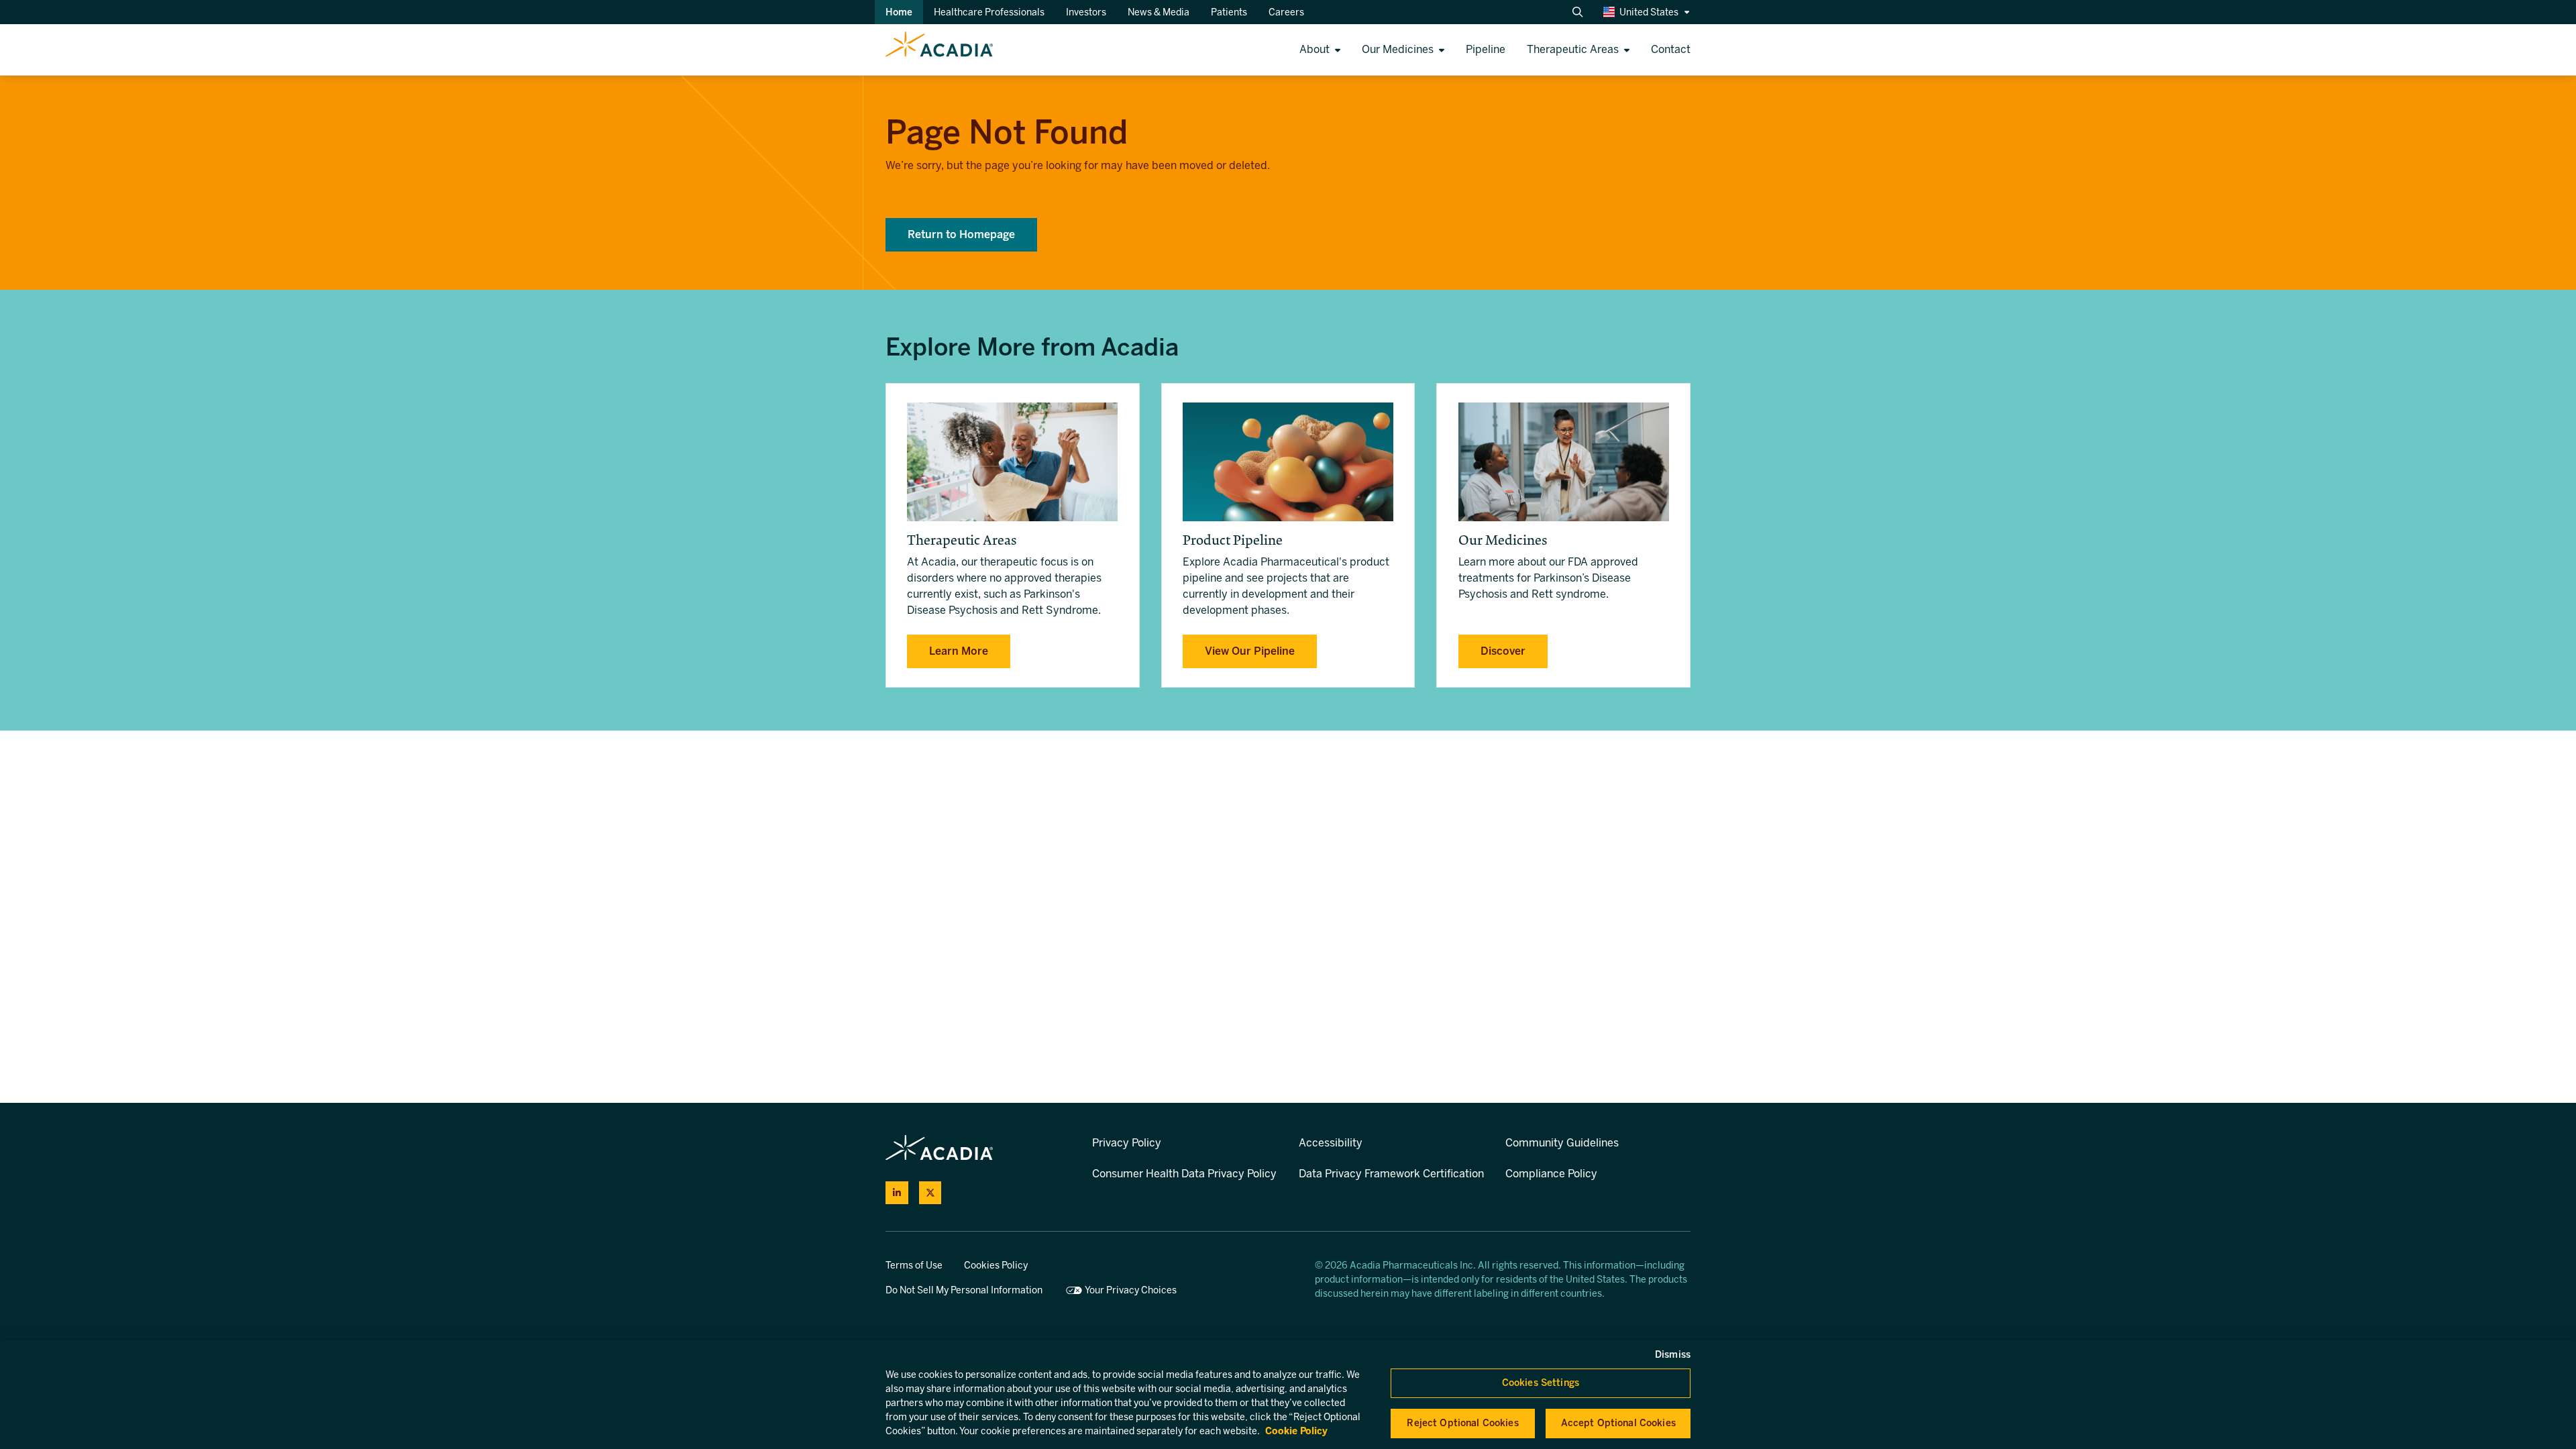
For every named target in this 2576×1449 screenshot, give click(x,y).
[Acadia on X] (930, 1193)
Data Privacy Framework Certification (1391, 1174)
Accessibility (1331, 1143)
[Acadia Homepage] (496, 50)
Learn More (959, 651)
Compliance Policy (1551, 1174)
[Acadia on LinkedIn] (897, 1193)
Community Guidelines (1562, 1143)
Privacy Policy (1127, 1143)
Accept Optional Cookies (1618, 1423)
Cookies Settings (1541, 1383)
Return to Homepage (961, 234)
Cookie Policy (1296, 1431)
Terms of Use (914, 1266)
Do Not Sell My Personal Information (964, 1290)
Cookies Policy (996, 1266)
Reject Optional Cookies (1462, 1423)
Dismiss (1673, 1355)
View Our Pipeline (1250, 651)
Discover (1503, 651)
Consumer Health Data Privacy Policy (1184, 1174)
